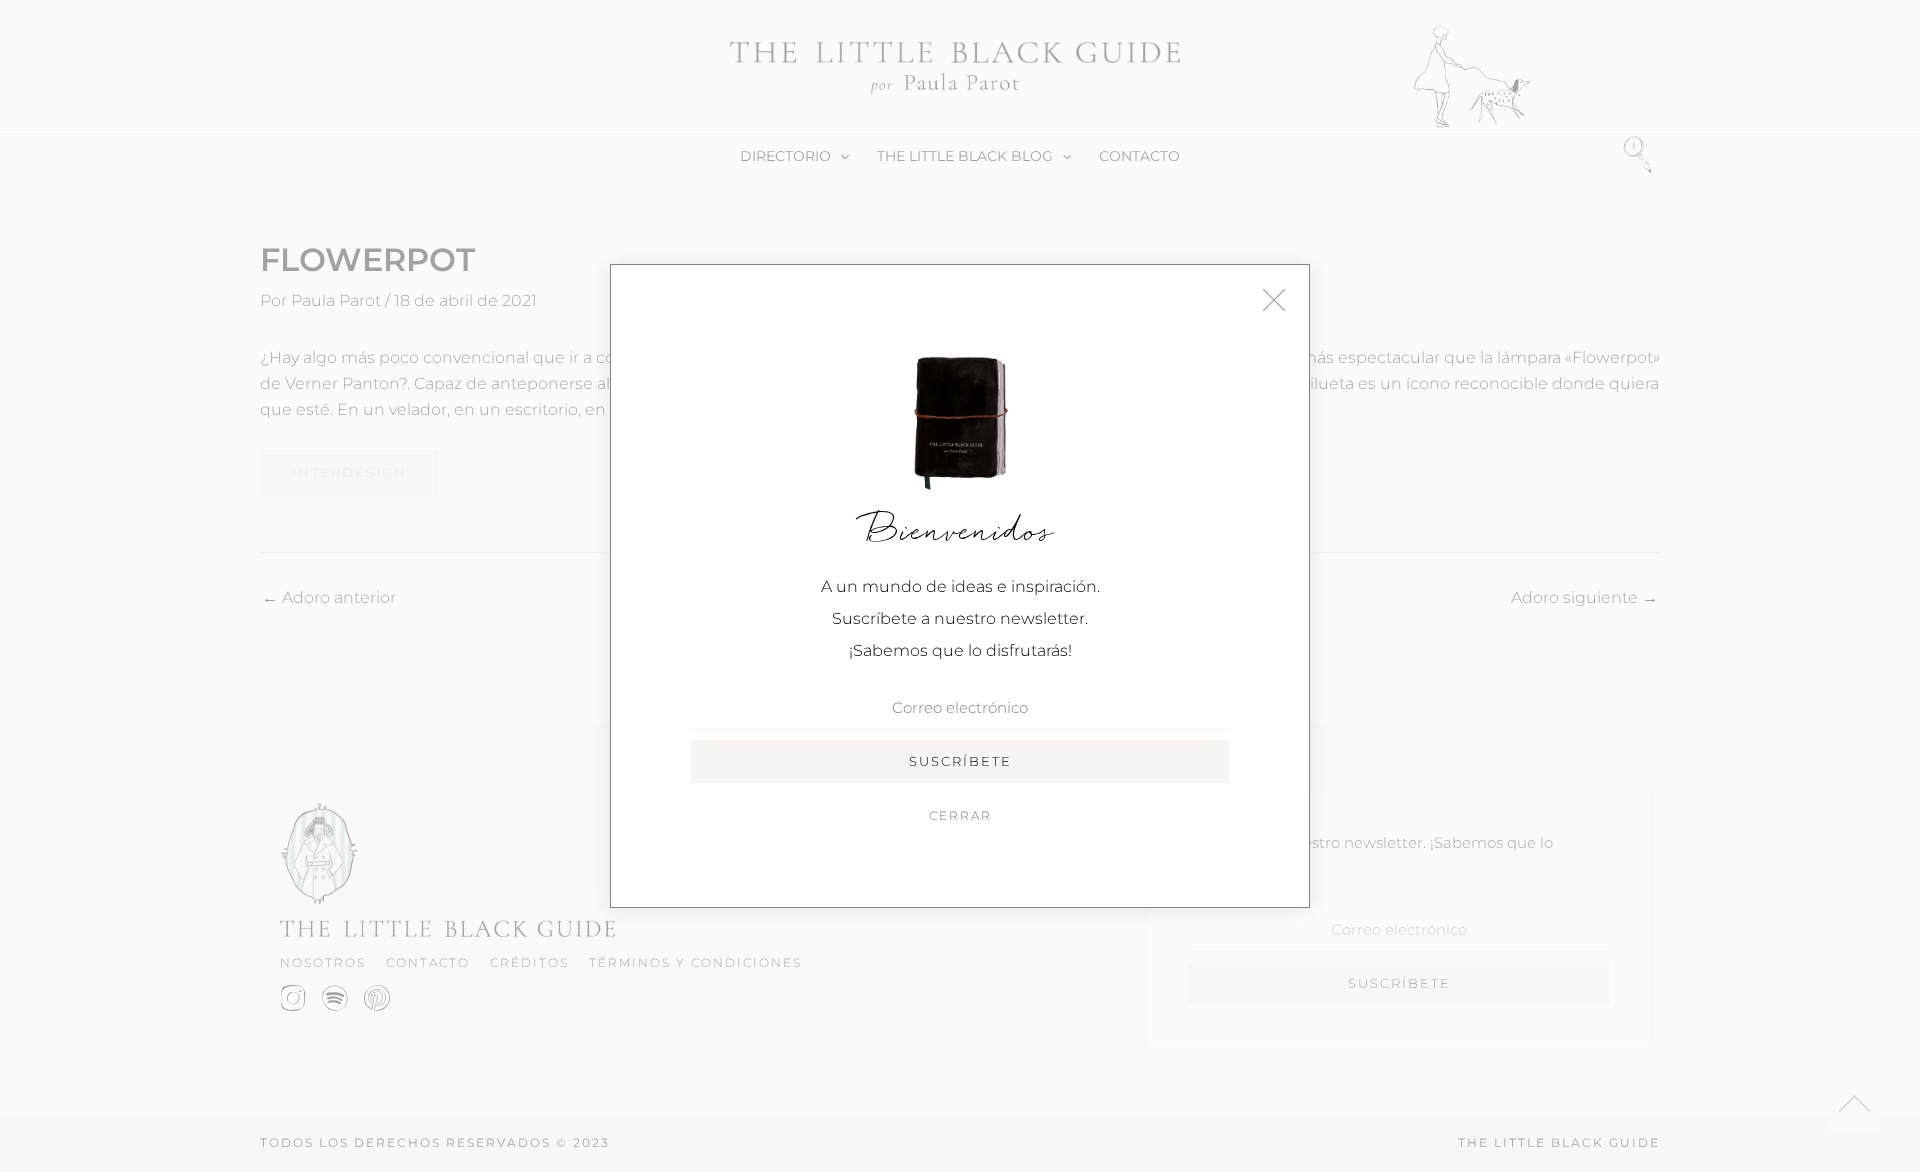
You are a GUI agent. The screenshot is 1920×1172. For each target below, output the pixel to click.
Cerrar (960, 815)
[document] (960, 586)
